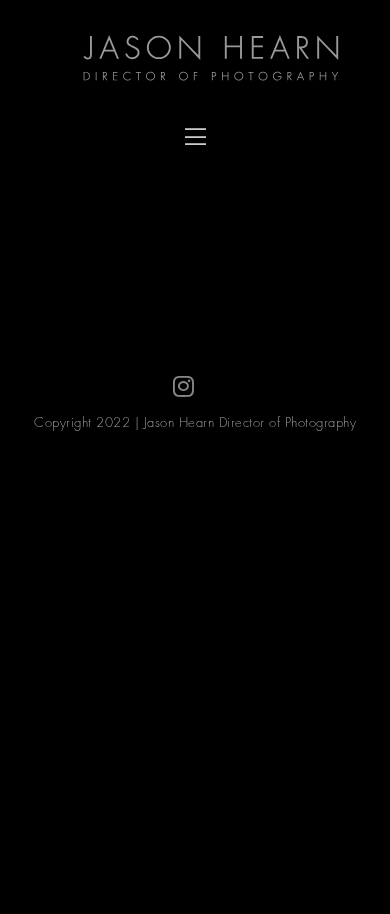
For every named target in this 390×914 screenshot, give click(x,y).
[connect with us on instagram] (184, 387)
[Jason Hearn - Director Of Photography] (220, 60)
